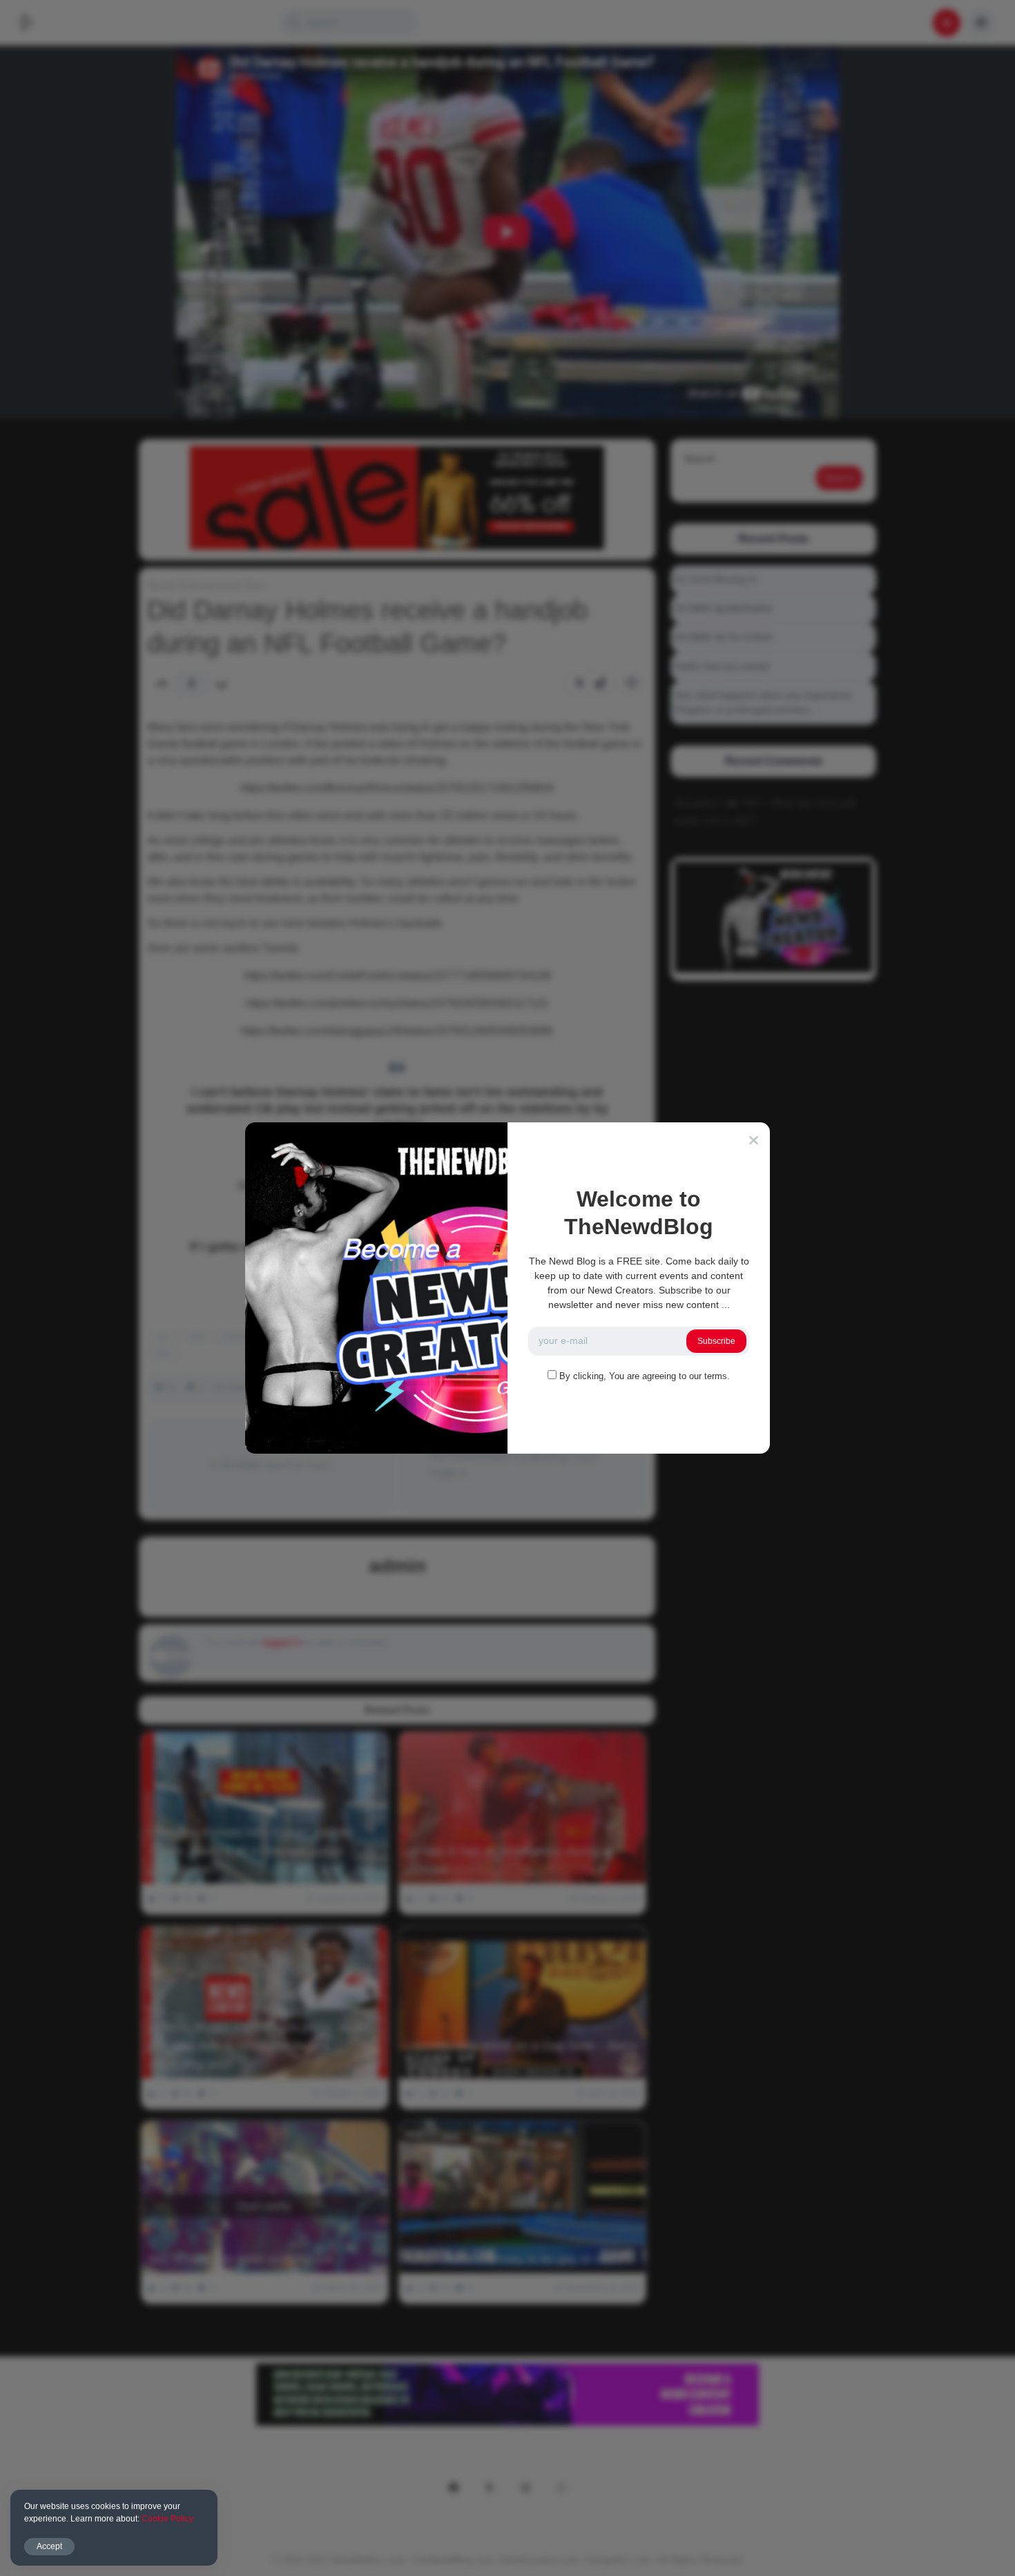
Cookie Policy (167, 2519)
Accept (49, 2546)
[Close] (754, 1140)
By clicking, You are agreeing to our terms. (645, 1376)
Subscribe (716, 1341)
